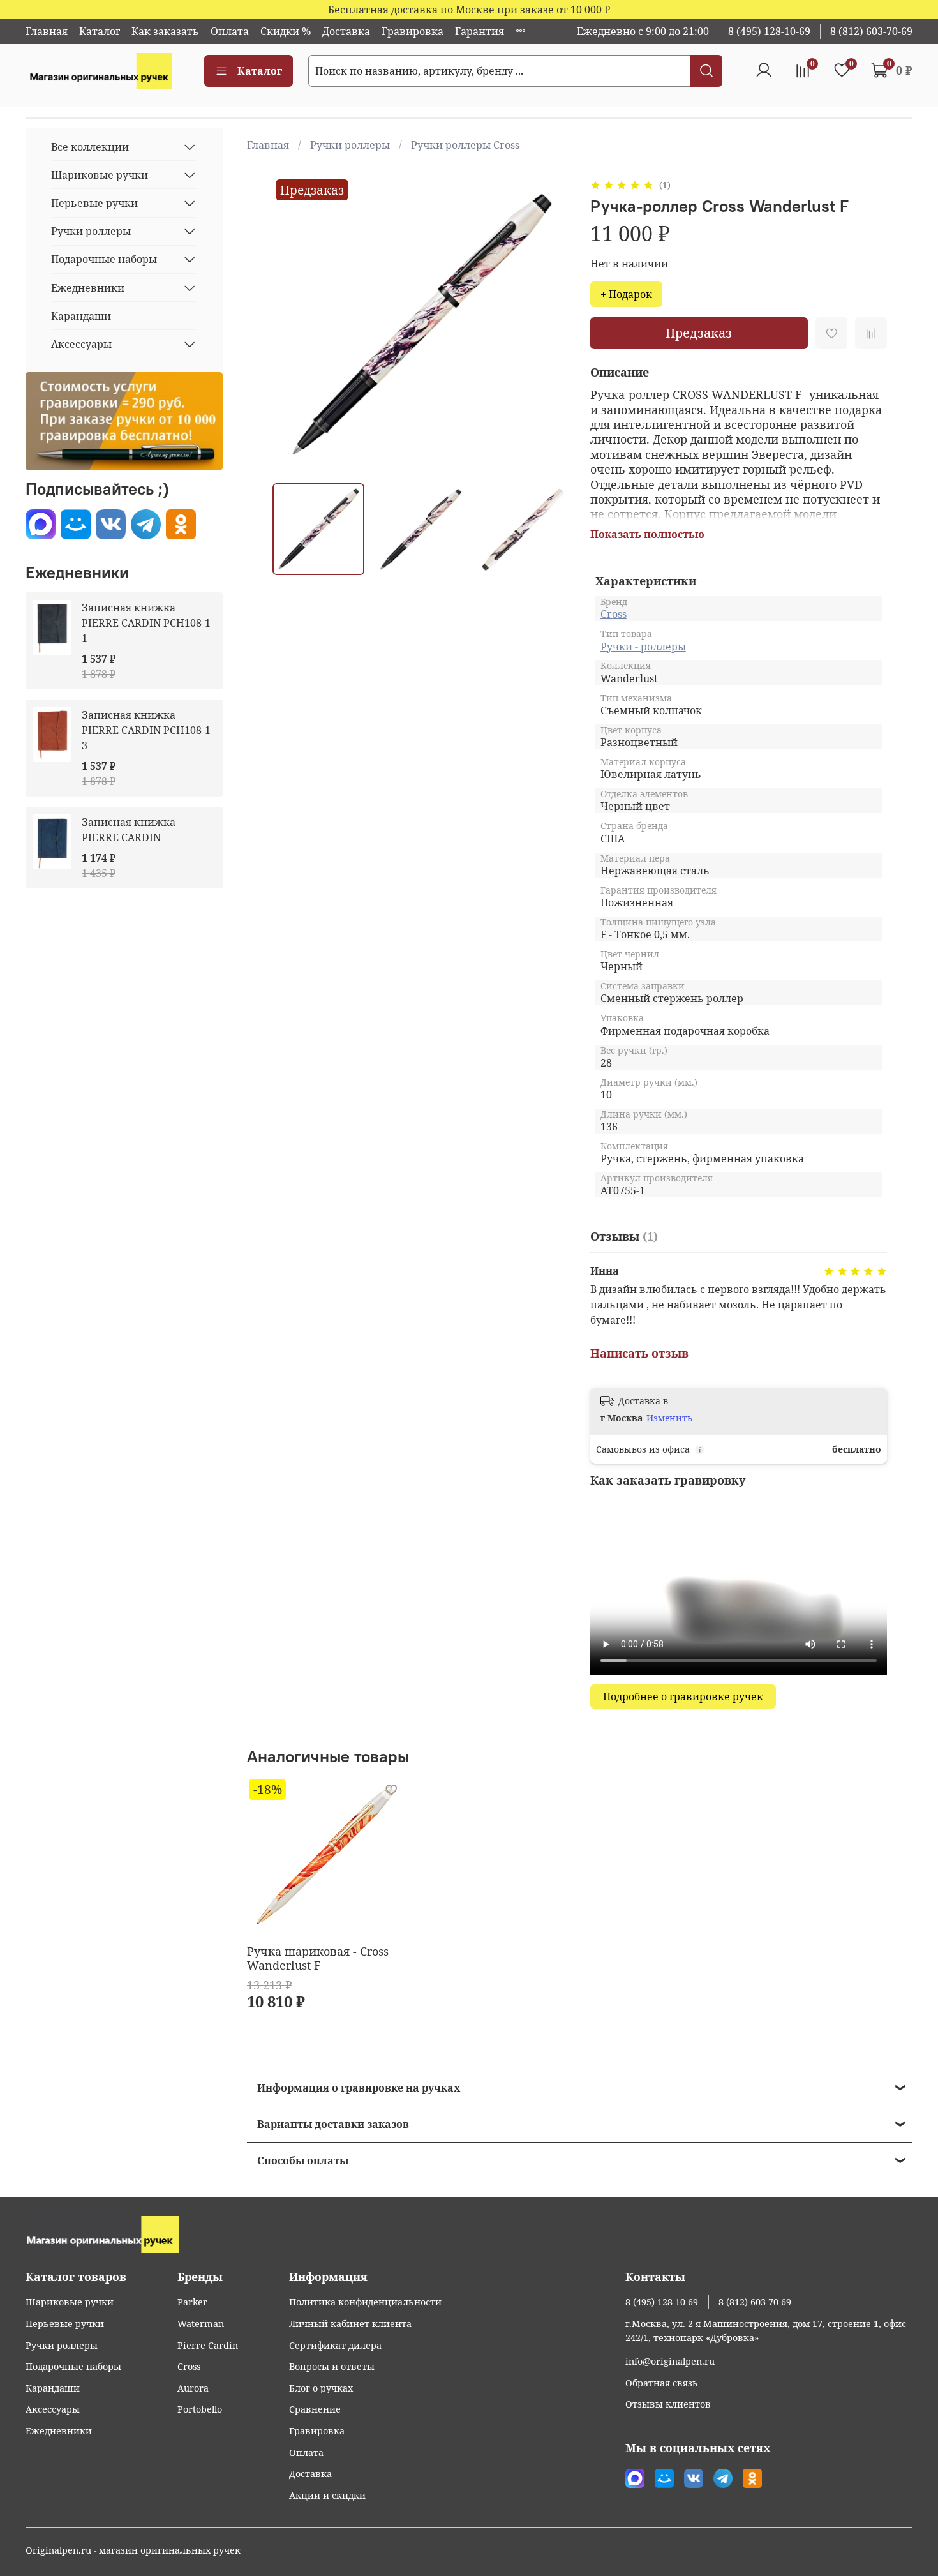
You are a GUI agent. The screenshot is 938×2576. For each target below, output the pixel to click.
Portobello (200, 2409)
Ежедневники (88, 288)
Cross (614, 614)
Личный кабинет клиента (350, 2324)
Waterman (201, 2324)
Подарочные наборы (104, 259)
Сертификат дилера (335, 2345)
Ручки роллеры (350, 145)
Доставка (346, 31)
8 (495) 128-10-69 (769, 31)
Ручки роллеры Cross (465, 145)
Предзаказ (699, 333)
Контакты (655, 2277)
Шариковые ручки (100, 175)
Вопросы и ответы (332, 2366)
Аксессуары (81, 344)
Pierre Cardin (208, 2345)
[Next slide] (549, 325)
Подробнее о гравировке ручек (683, 1696)
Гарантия (480, 31)
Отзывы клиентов (668, 2404)
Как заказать (165, 31)
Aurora (193, 2388)
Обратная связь (662, 2383)
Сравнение (315, 2409)
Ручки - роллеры (643, 647)
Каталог (100, 31)
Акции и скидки (327, 2495)
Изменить (669, 1418)
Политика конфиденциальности (365, 2302)
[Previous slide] (293, 325)
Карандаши (81, 316)
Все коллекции (90, 147)
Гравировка (413, 31)
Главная (47, 31)
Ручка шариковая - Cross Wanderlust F (318, 1958)
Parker (192, 2302)
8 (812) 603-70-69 (871, 31)
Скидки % (286, 31)
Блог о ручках (321, 2388)
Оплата (230, 31)
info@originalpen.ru (670, 2361)
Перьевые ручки (94, 203)
